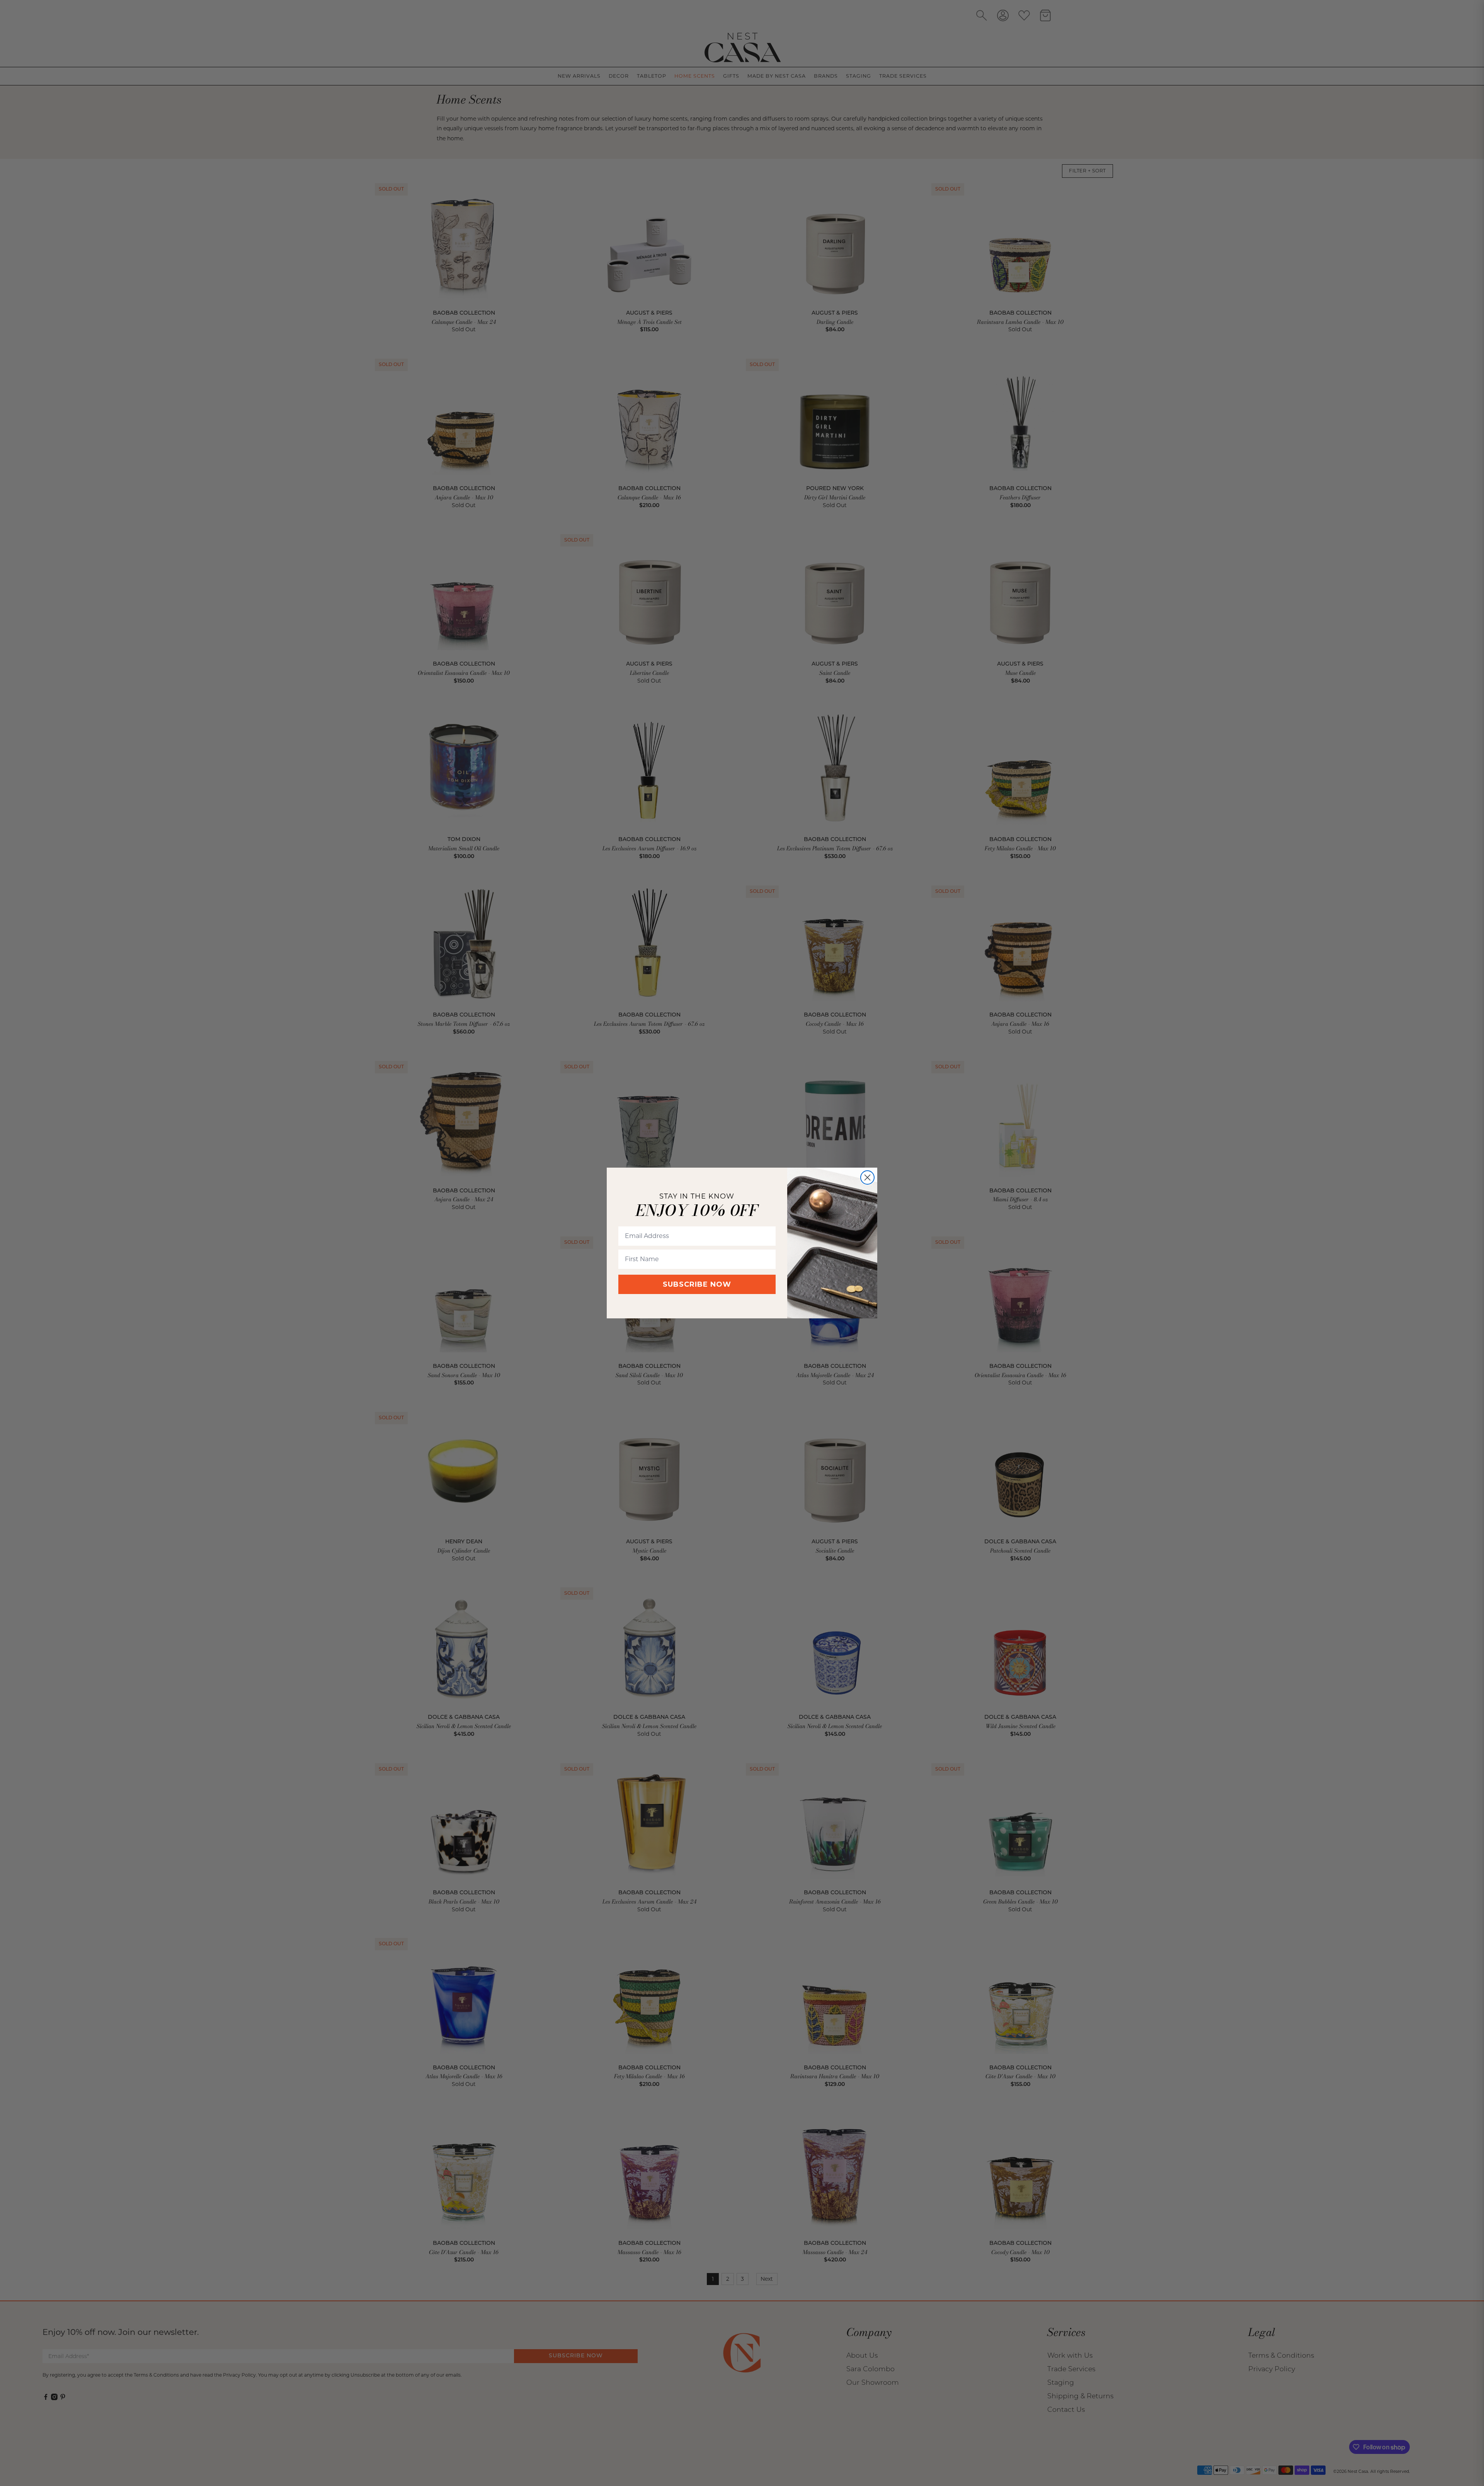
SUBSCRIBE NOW (697, 1284)
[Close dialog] (867, 1177)
